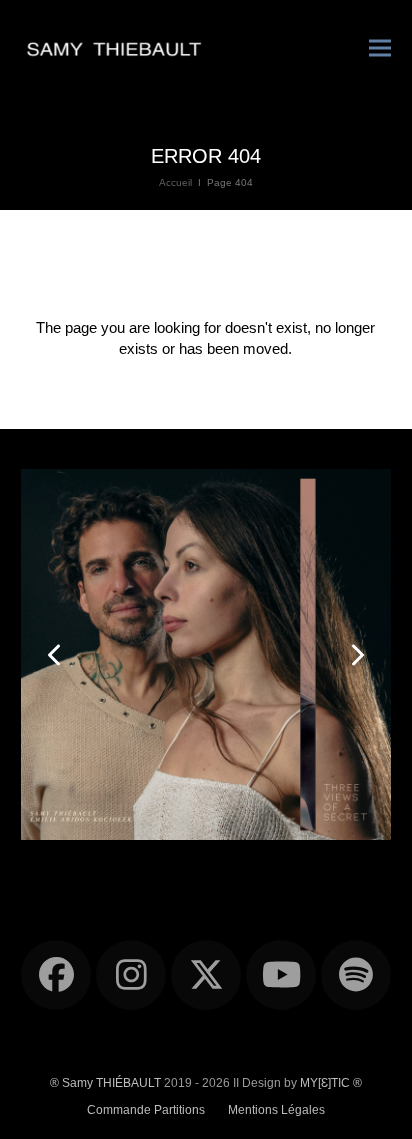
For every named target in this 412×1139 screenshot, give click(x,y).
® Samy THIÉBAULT (105, 1083)
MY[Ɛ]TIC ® (331, 1083)
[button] (380, 47)
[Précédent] (56, 655)
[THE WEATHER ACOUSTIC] (206, 653)
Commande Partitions (146, 1110)
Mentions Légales (276, 1110)
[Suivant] (356, 655)
